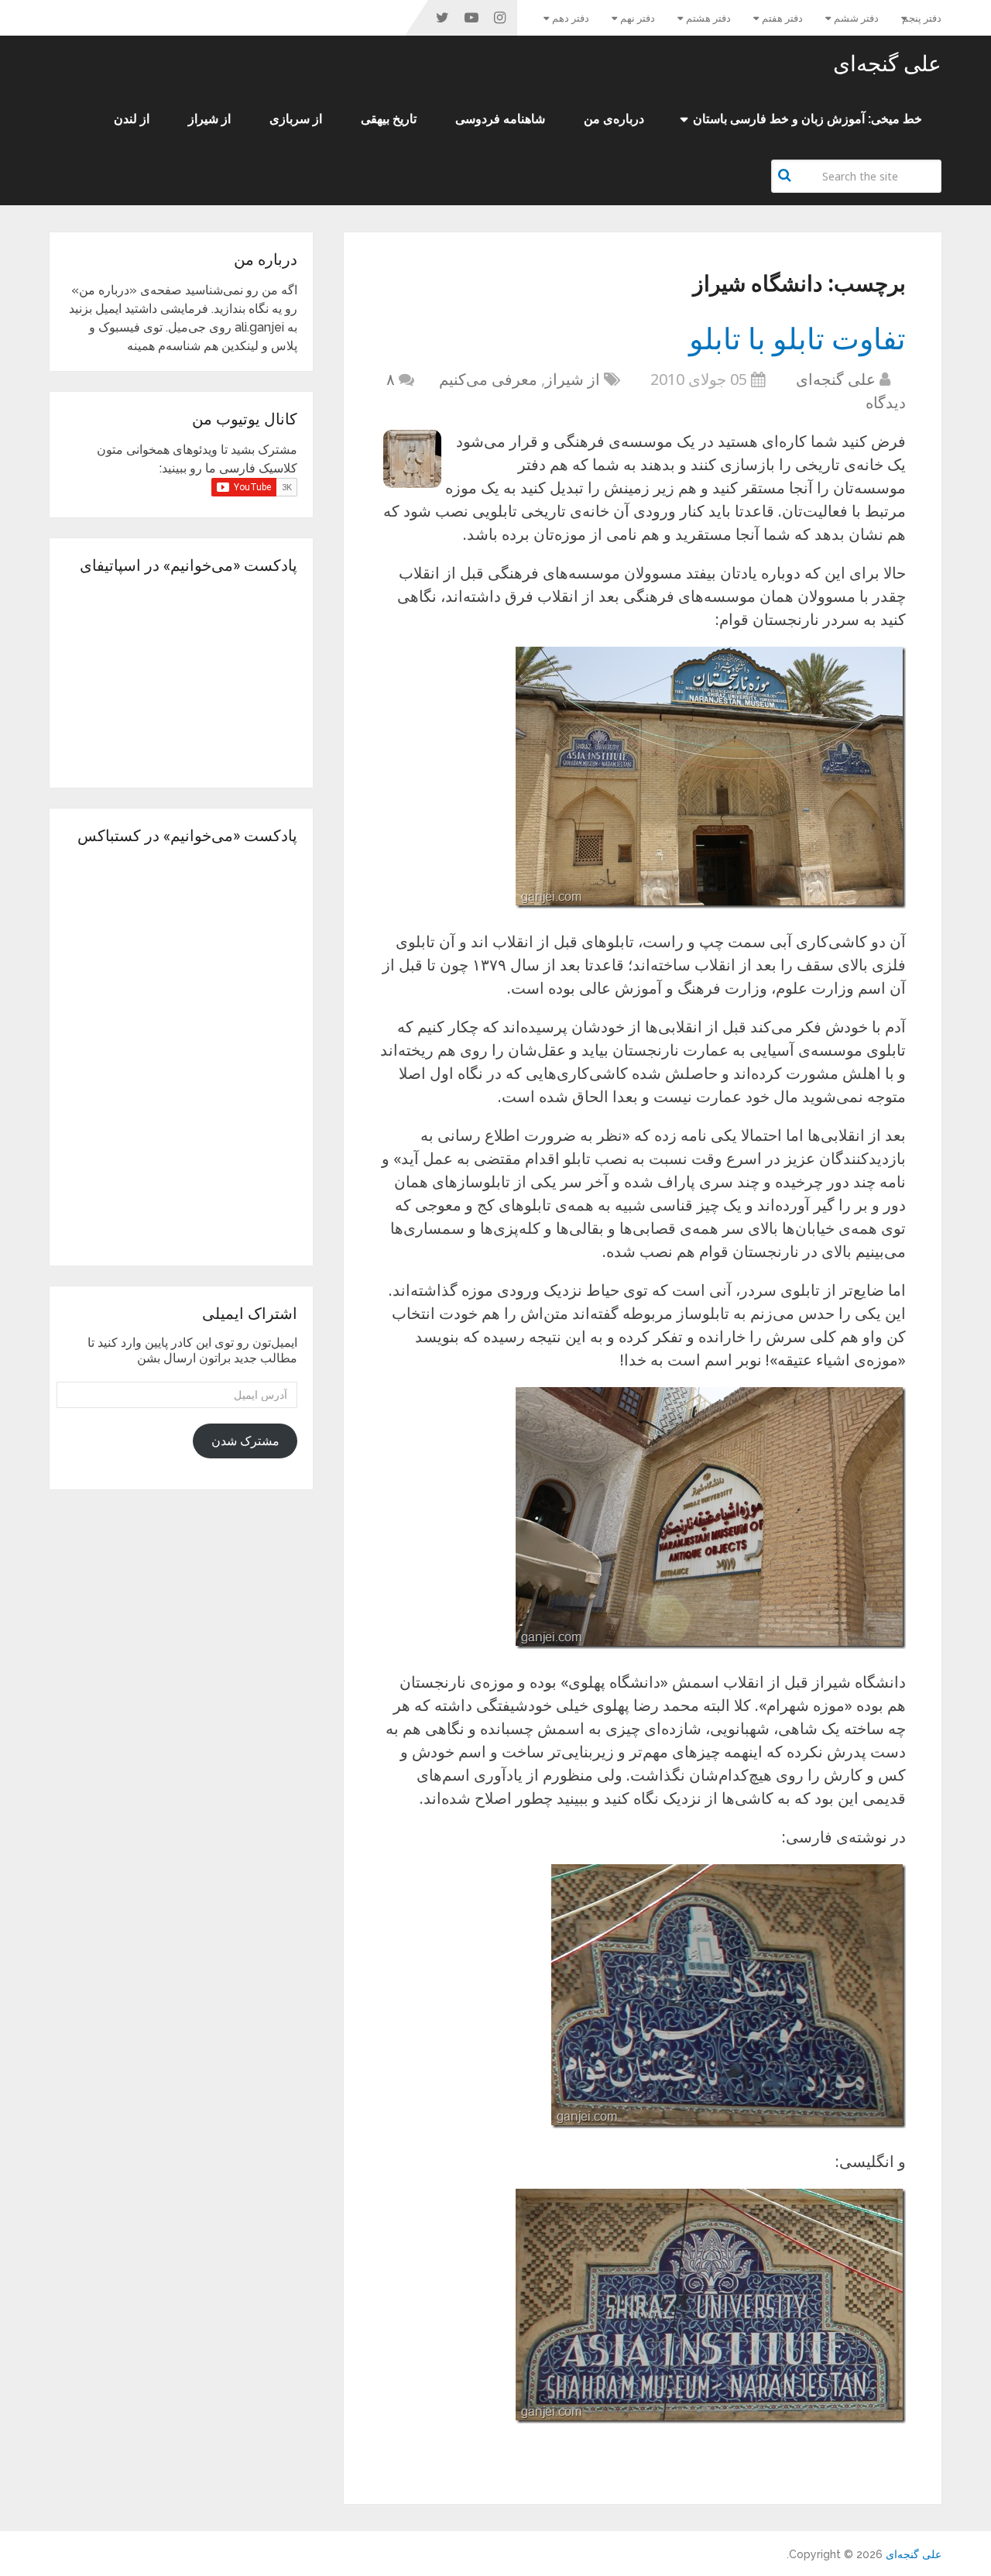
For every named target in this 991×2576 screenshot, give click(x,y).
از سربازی (296, 119)
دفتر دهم (571, 18)
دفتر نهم (638, 18)
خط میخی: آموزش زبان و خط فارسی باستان (808, 119)
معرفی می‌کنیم (488, 379)
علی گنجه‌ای (887, 64)
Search (787, 175)
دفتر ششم (856, 18)
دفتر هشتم (708, 18)
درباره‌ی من (614, 119)
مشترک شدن (245, 1441)
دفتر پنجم (922, 18)
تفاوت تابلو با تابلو (797, 338)
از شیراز (209, 119)
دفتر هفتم (782, 18)
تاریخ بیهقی (389, 119)
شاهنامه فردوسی (500, 119)
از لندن (132, 119)
